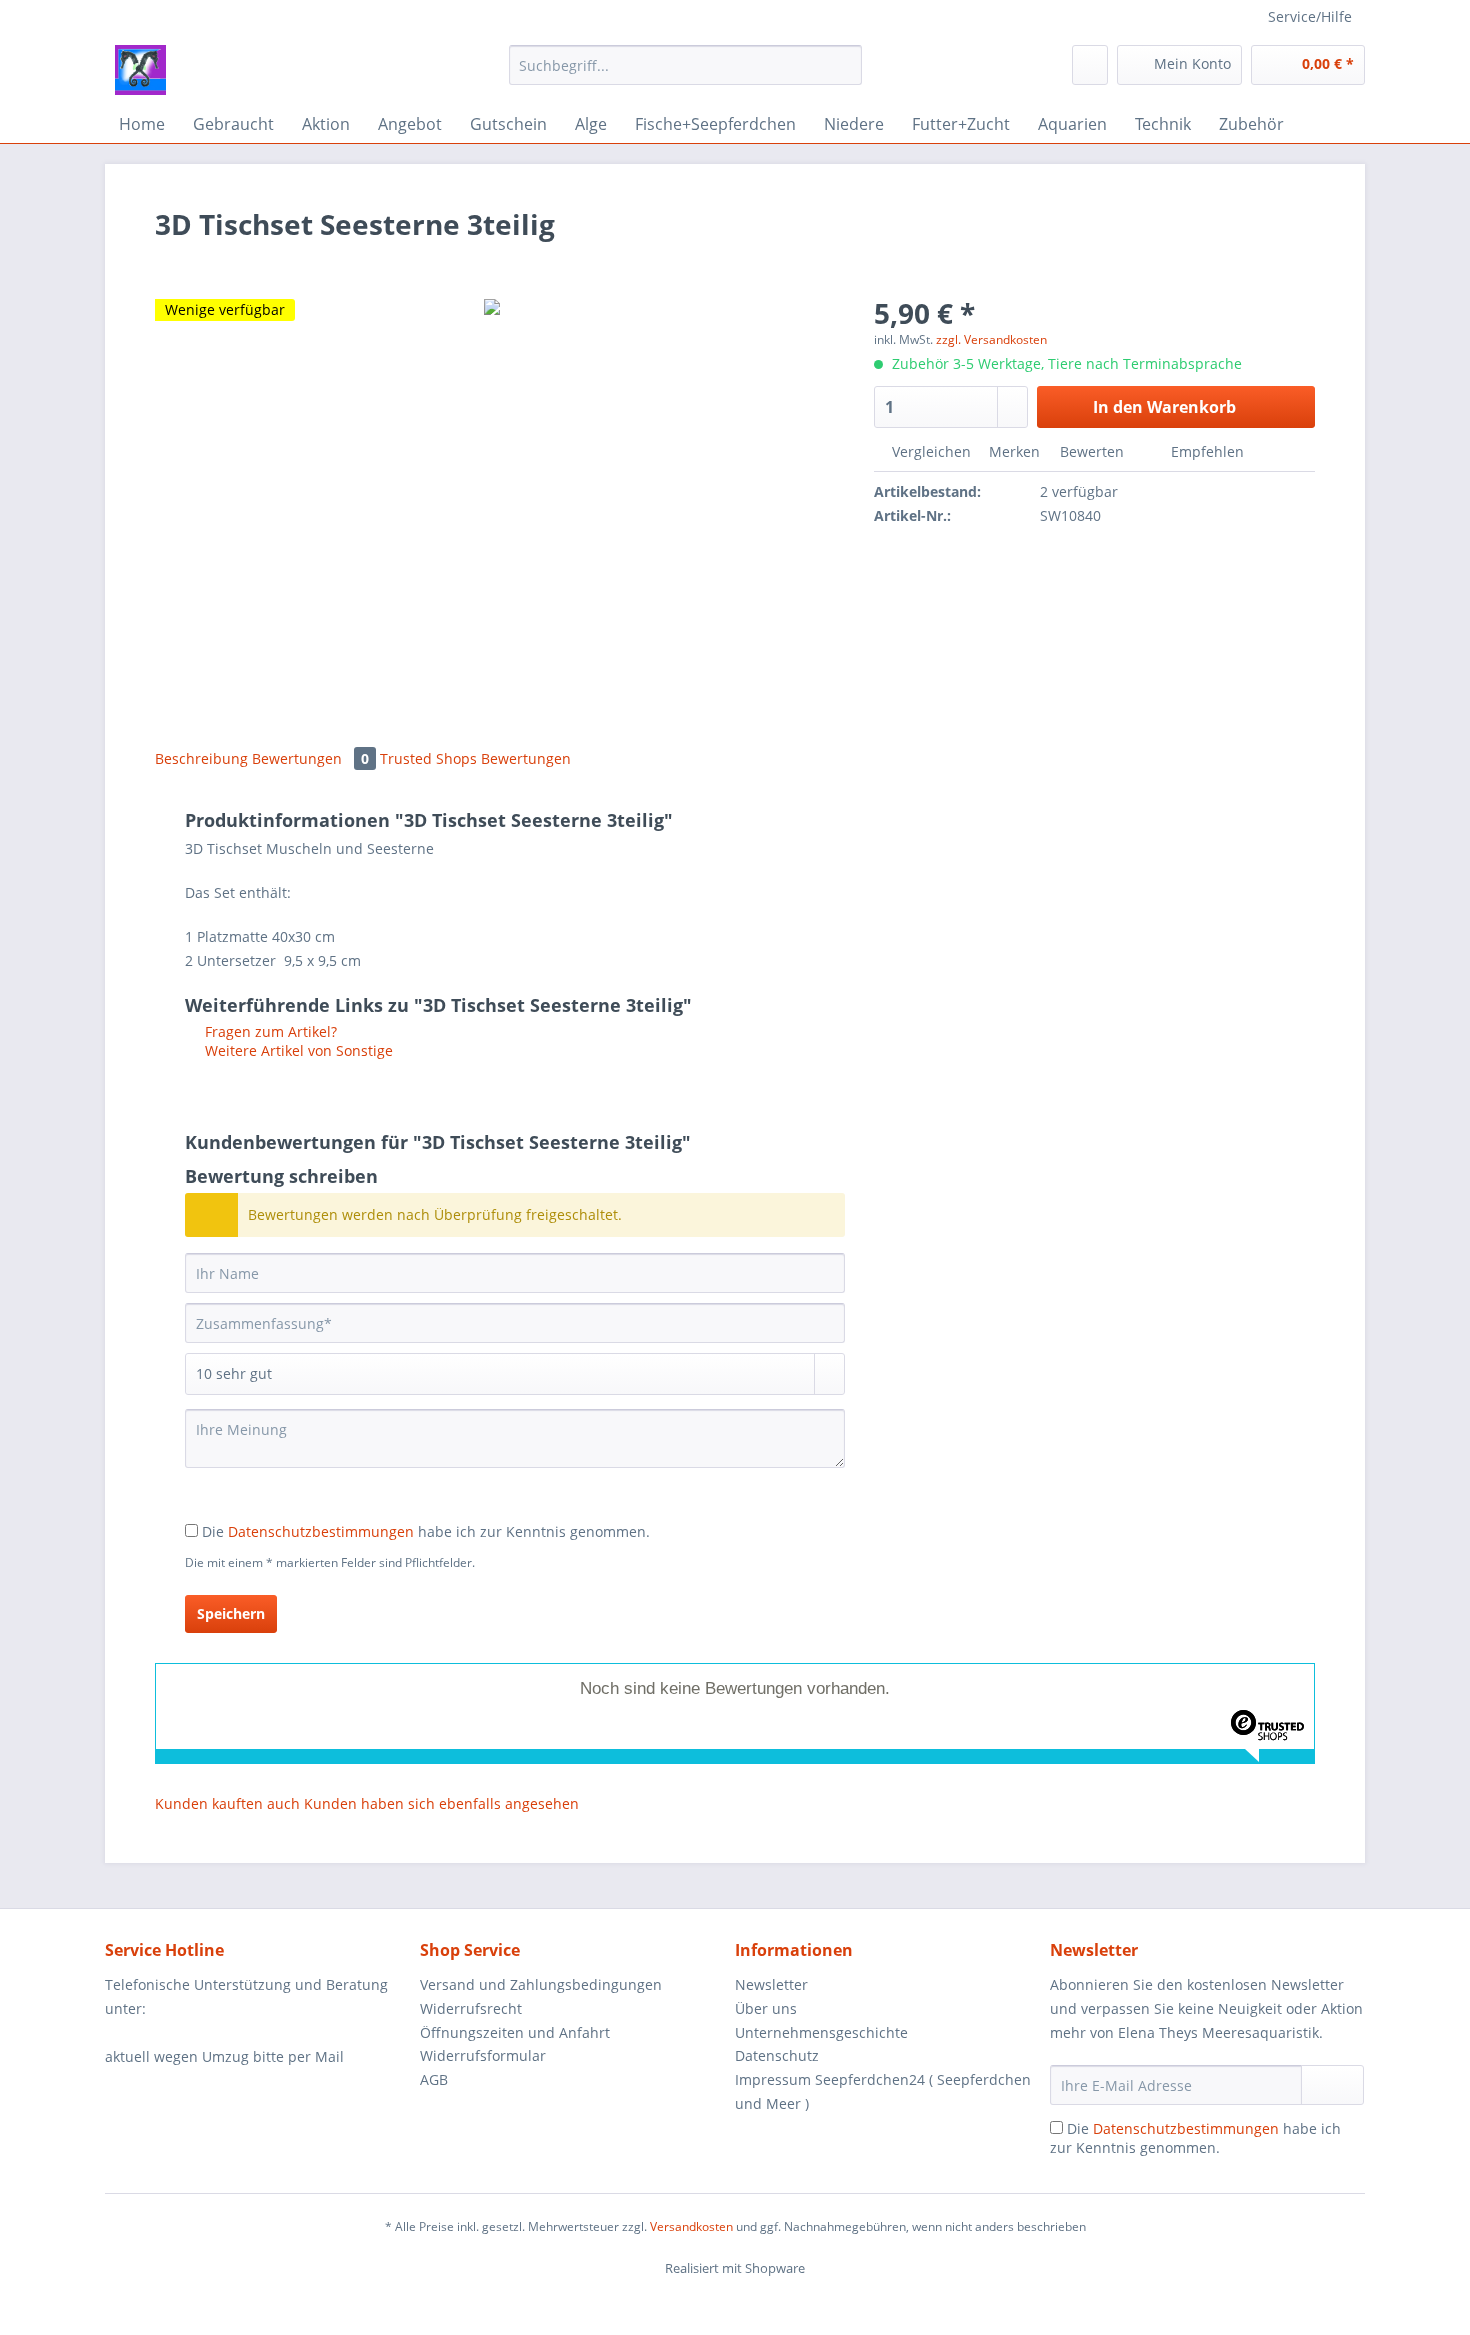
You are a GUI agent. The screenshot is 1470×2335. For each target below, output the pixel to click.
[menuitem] (685, 74)
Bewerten (1092, 451)
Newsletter (771, 1984)
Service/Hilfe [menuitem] (1310, 16)
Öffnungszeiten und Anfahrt (515, 2032)
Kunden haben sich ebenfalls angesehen (441, 1803)
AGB (434, 2079)
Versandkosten (691, 2226)
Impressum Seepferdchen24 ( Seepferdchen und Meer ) (883, 2091)
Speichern (231, 1613)
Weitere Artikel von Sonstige (297, 1050)
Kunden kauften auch (227, 1803)
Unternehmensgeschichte (821, 2032)
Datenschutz (777, 2055)
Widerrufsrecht (471, 2008)
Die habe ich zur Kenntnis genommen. (426, 1531)
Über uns (766, 2008)
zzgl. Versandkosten (991, 339)
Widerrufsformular (483, 2055)
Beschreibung (201, 758)
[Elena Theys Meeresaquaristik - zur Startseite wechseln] (140, 70)
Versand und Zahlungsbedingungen (541, 1984)
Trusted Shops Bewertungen (475, 758)
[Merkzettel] (1090, 65)
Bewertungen (310, 758)
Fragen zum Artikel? (269, 1031)
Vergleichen (929, 451)
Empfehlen (1205, 451)
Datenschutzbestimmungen (321, 1531)
